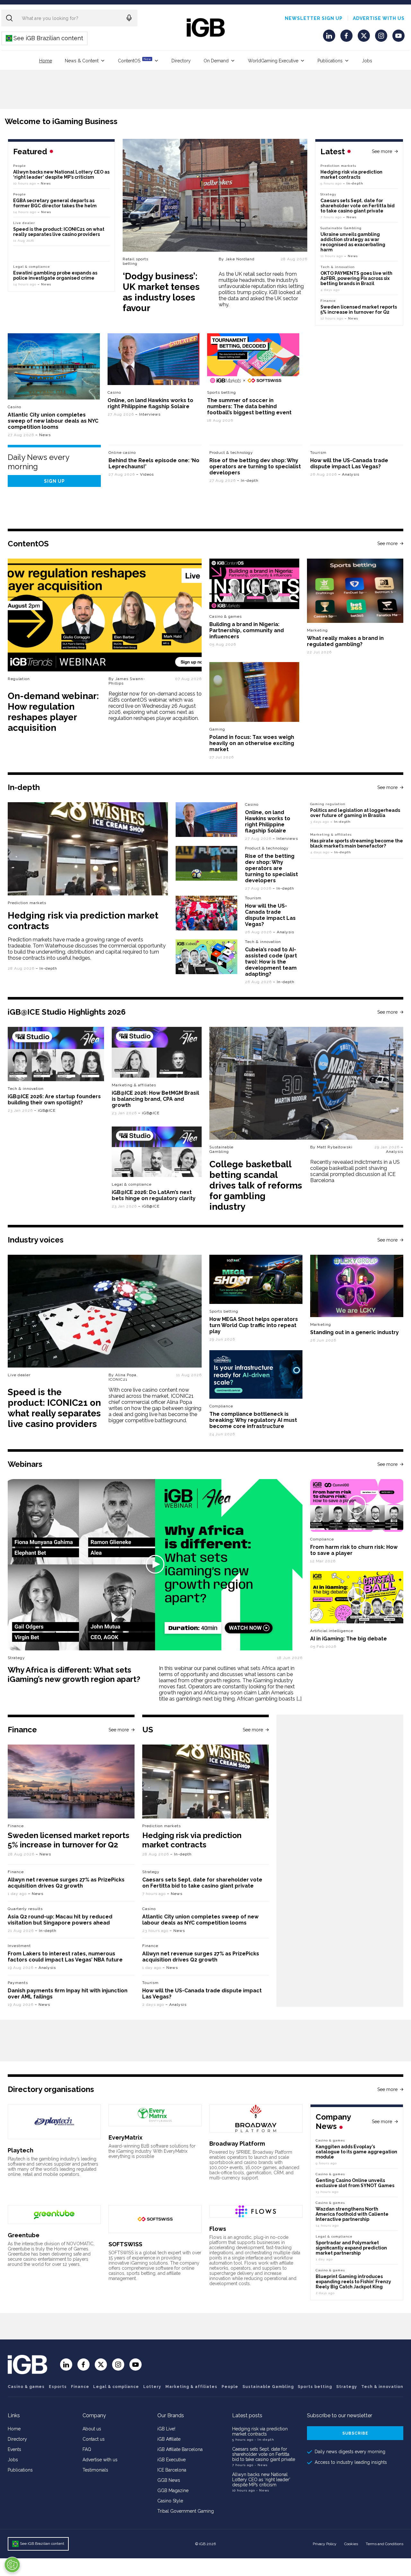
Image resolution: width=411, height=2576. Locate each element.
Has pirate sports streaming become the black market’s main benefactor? (357, 843)
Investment (19, 1946)
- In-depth (264, 2440)
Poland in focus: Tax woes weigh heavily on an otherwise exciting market (252, 743)
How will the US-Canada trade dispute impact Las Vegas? (349, 463)
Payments (18, 1983)
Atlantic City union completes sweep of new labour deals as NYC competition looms (53, 421)
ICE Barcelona (172, 2470)
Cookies (351, 2544)
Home (46, 61)
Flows (218, 2229)
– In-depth (353, 183)
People (20, 166)
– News (350, 217)
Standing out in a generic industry (354, 1332)
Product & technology (231, 453)
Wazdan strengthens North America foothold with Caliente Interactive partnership (352, 2214)
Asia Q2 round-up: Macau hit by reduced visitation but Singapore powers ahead (60, 1920)
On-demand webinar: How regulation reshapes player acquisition (53, 712)
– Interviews (148, 414)
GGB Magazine (173, 2491)
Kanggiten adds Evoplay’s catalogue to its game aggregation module (356, 2152)
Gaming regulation (328, 804)
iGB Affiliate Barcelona (180, 2449)
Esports (58, 2387)
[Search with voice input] (129, 18)
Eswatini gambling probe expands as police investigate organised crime (55, 275)
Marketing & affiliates (331, 835)
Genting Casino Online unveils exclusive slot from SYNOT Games (355, 2183)
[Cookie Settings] (12, 2565)
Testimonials (95, 2470)
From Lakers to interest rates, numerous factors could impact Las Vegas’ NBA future (65, 1957)
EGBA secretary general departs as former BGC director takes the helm (55, 203)
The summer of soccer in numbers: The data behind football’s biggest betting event (249, 406)
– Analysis (349, 474)
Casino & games (26, 2387)
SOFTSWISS (125, 2244)
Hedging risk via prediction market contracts (351, 175)
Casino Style (170, 2501)
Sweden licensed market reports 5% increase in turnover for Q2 (359, 310)
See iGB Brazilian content (45, 38)
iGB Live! (166, 2429)
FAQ (87, 2449)
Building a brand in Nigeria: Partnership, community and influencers (247, 630)
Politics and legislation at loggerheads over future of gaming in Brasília (355, 813)
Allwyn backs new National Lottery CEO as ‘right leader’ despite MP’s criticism (61, 175)
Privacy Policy (325, 2544)
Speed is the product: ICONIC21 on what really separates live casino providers (59, 232)
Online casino (122, 453)
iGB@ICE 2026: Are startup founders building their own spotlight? (54, 1100)
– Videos (145, 474)
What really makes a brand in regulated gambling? (345, 641)
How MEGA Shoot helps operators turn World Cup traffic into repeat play (254, 1325)
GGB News (169, 2480)
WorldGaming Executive (273, 61)
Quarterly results (25, 1909)
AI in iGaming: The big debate (349, 1639)
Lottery (152, 2387)
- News (261, 2465)
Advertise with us (379, 18)
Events (14, 2449)
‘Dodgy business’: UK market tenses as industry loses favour (161, 292)
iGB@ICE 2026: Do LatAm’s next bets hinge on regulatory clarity (154, 1195)
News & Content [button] (82, 61)
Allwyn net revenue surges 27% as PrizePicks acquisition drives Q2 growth (66, 1883)
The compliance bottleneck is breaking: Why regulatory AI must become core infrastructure (253, 1420)
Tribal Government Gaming (186, 2511)
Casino (14, 407)
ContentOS (134, 60)
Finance (328, 301)
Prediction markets (338, 166)
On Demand (216, 61)
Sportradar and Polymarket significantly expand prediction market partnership (351, 2248)
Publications (330, 61)
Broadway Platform (237, 2144)
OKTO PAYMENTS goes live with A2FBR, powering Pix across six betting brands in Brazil (356, 278)
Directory (181, 61)
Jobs (367, 61)
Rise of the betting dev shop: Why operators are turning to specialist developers (255, 467)
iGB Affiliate (169, 2439)
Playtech (21, 2150)
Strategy (328, 194)
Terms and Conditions (385, 2544)
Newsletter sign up (314, 18)
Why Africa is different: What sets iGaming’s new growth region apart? (74, 1674)
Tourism (318, 453)
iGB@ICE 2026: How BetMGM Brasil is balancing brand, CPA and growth (155, 1099)
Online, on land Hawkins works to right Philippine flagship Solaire (150, 403)
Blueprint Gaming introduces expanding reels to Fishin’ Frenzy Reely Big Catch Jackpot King (353, 2282)
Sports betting (315, 2387)
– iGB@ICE (45, 1110)
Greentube (24, 2235)
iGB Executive (171, 2460)
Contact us (94, 2439)
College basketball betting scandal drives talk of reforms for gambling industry (256, 1185)
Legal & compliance (32, 267)
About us (92, 2429)
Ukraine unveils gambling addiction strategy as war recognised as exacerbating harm (353, 242)
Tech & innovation (263, 942)
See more (382, 151)
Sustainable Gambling (341, 228)
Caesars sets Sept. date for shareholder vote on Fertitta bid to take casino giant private (358, 206)
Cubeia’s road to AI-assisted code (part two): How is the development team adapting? (271, 962)
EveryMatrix (126, 2137)
